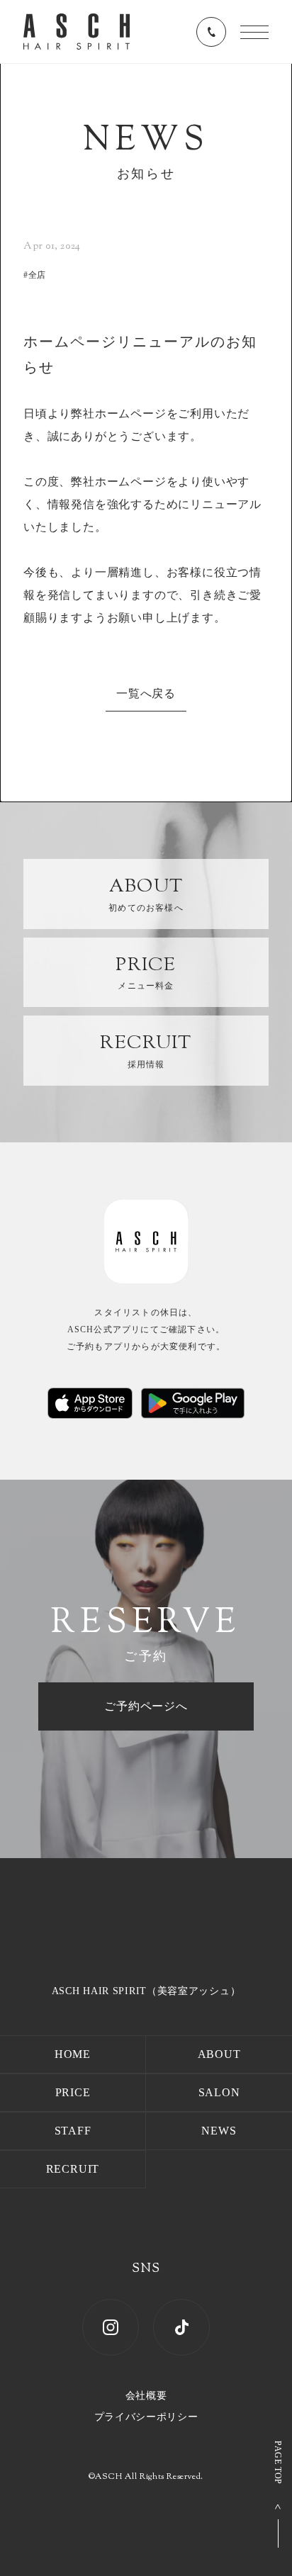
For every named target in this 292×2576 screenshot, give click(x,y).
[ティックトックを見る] (181, 2327)
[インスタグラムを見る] (111, 2327)
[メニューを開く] (254, 32)
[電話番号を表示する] (211, 32)
